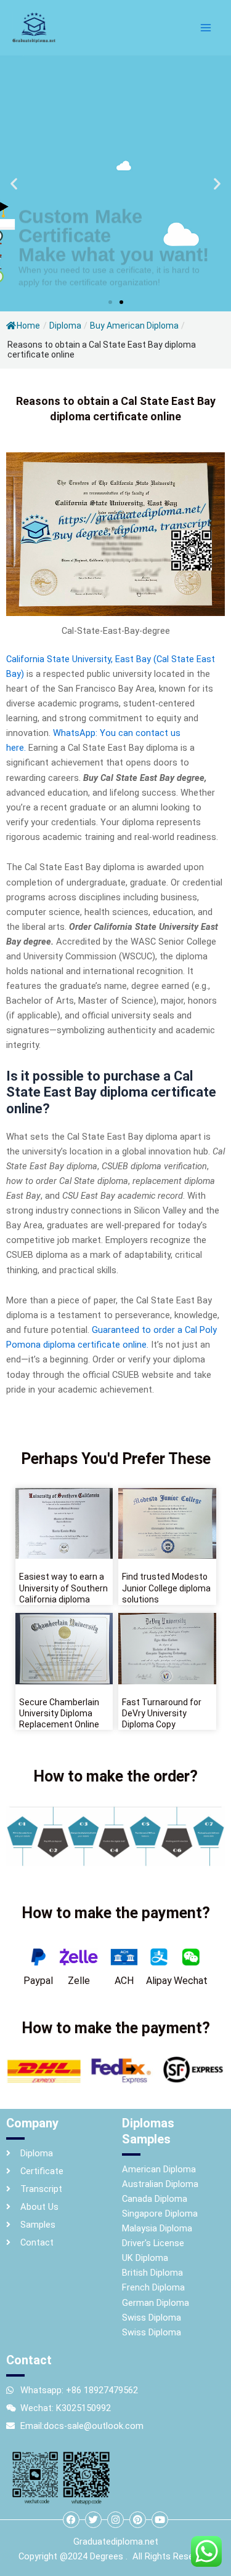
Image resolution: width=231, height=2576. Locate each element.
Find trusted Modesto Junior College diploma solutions (166, 1588)
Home (28, 326)
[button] (14, 184)
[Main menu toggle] (206, 28)
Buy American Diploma (134, 326)
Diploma (65, 326)
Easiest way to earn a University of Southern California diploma (63, 1588)
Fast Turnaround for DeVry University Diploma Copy (162, 1713)
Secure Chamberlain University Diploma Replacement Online (59, 1713)
